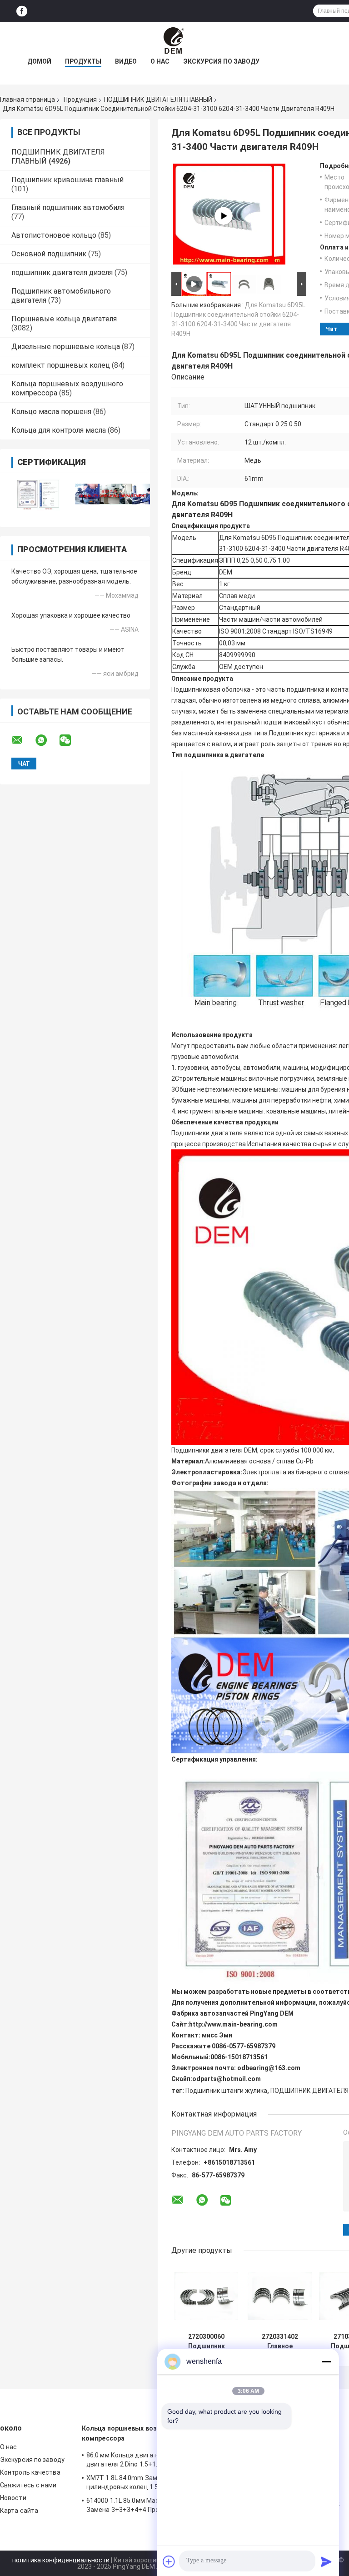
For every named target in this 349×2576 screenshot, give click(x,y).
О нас (160, 61)
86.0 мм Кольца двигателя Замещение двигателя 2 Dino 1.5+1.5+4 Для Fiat (146, 2460)
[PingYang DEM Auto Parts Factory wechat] (71, 740)
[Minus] (326, 2361)
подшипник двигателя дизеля (62, 272)
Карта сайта (19, 2511)
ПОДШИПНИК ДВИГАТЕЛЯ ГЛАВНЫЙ (158, 100)
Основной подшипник (49, 254)
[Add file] (169, 2561)
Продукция (80, 100)
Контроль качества (30, 2472)
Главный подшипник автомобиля (68, 207)
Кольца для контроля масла (59, 430)
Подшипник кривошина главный (67, 180)
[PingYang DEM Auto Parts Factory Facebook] (22, 11)
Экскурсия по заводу (221, 61)
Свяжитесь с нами (28, 2485)
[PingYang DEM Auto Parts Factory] (174, 40)
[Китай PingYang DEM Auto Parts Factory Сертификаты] (37, 494)
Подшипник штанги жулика (226, 2091)
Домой (39, 61)
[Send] (326, 2561)
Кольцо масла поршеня (51, 412)
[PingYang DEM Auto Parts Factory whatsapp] (47, 740)
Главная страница (27, 100)
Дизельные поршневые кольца (66, 347)
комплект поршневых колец (61, 365)
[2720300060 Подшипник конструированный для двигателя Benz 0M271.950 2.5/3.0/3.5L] (207, 2296)
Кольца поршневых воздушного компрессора (134, 2433)
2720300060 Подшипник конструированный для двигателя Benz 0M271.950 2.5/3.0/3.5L (206, 2341)
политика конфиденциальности (61, 2560)
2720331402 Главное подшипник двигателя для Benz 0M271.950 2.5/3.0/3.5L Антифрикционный (280, 2341)
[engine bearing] (224, 216)
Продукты (83, 61)
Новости (13, 2498)
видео (126, 61)
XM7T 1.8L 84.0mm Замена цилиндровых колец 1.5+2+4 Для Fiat (143, 2482)
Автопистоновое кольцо (54, 235)
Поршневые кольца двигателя (64, 319)
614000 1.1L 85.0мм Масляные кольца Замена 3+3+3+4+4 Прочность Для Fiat (147, 2505)
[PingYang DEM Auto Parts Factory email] (23, 740)
